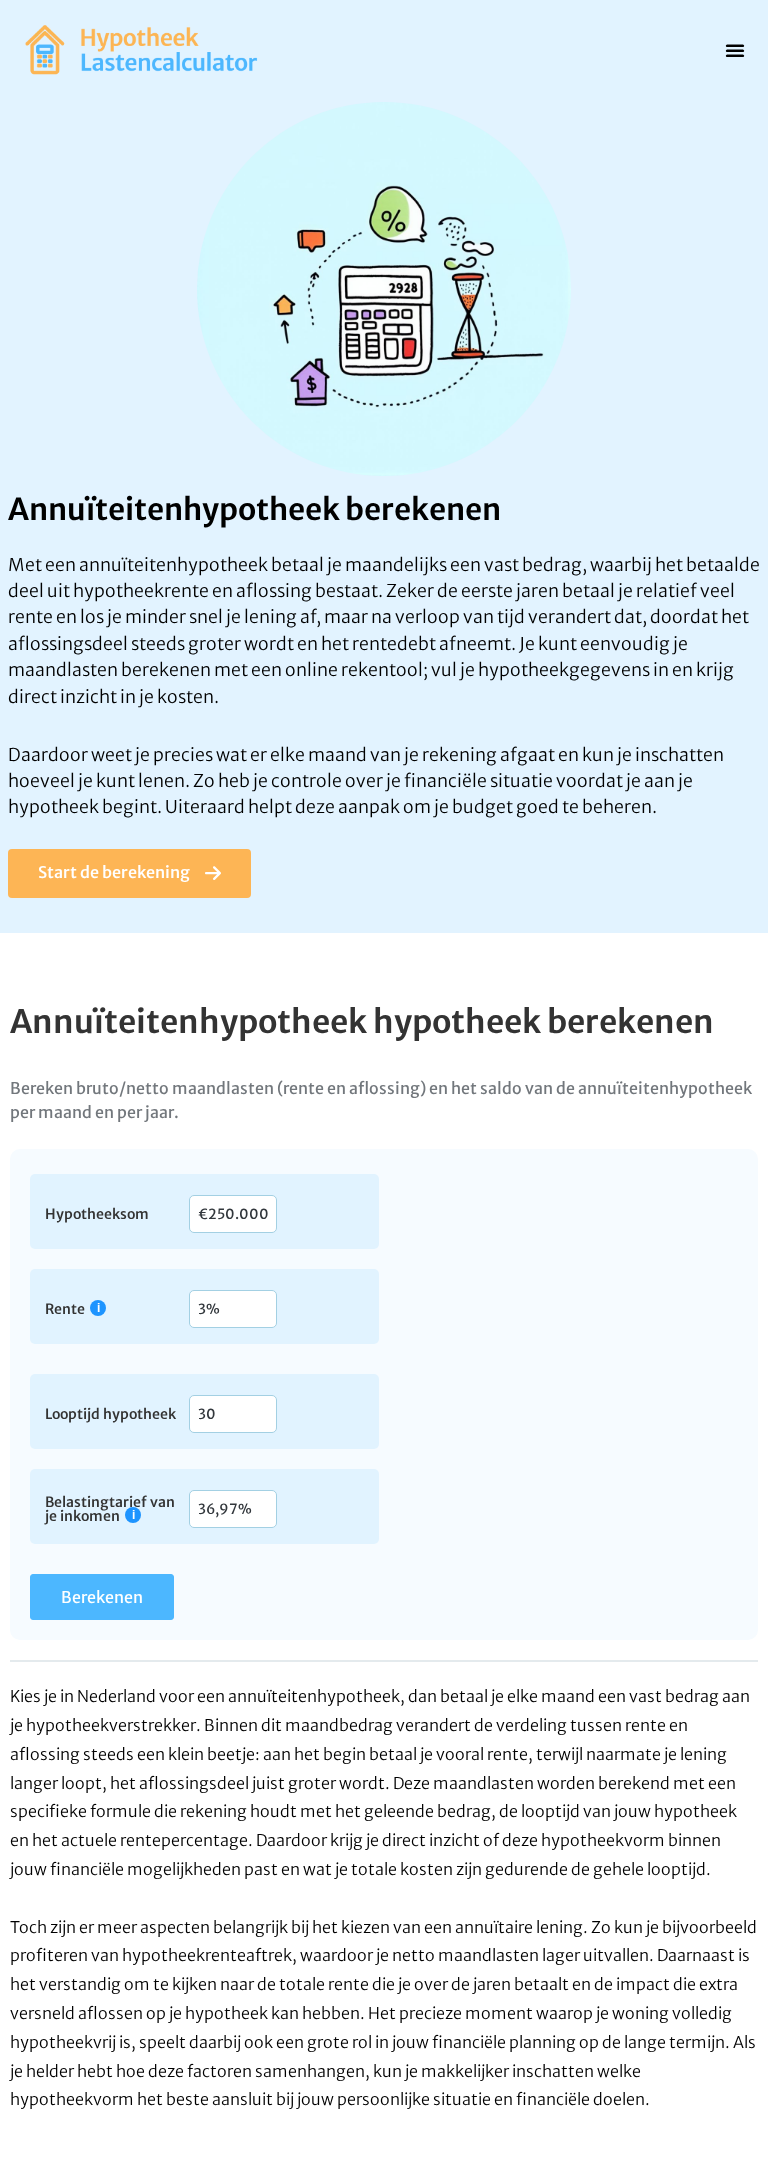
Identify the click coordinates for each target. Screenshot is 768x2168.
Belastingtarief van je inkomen (110, 1508)
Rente (65, 1308)
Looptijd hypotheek (110, 1413)
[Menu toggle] (735, 50)
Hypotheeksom (97, 1213)
